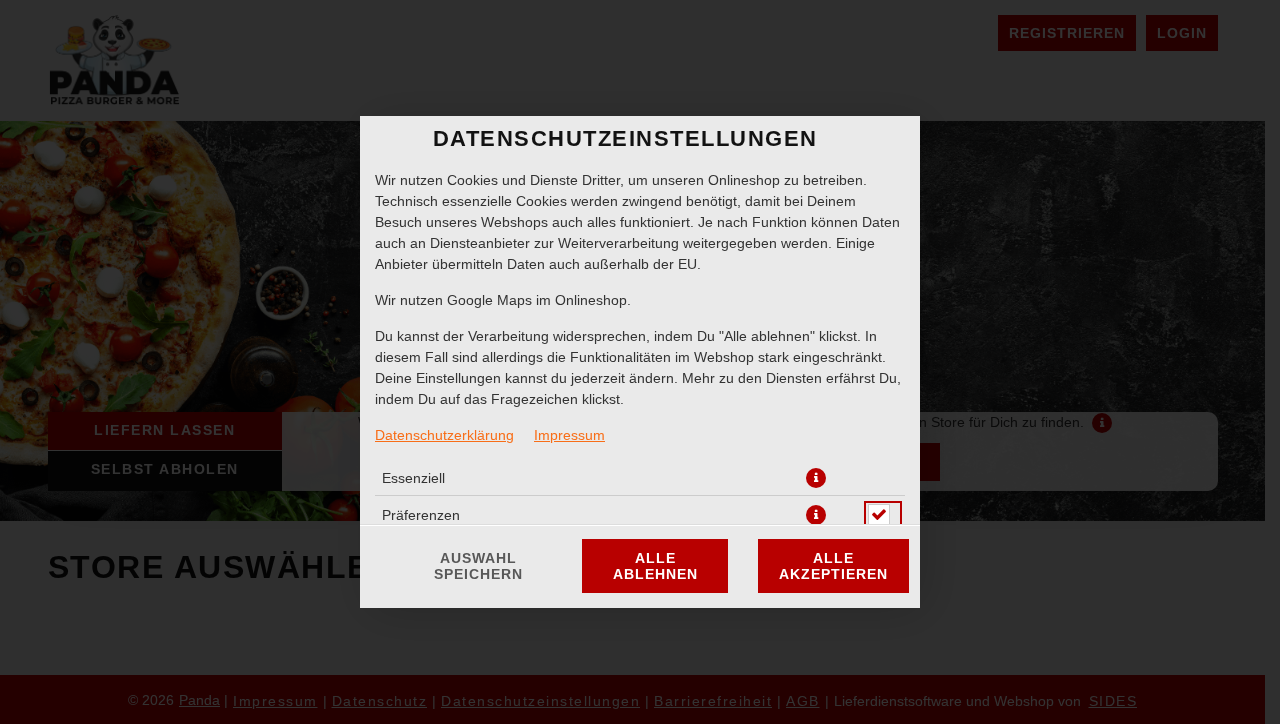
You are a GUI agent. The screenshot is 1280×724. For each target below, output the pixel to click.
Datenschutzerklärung (444, 435)
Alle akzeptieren (833, 566)
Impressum (569, 435)
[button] (816, 478)
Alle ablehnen (655, 566)
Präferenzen (421, 515)
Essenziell (413, 478)
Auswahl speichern (478, 566)
